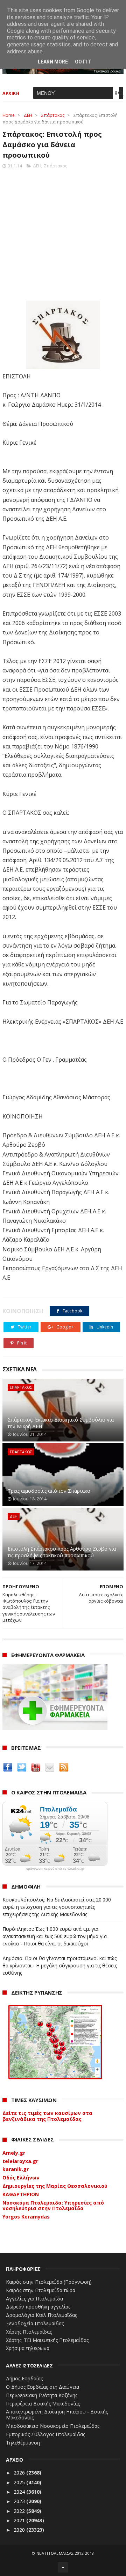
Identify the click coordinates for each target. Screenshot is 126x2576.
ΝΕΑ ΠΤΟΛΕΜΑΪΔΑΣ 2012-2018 (65, 2553)
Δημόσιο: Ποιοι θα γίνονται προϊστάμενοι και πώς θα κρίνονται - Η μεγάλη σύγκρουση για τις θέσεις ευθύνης (60, 1965)
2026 (20, 2473)
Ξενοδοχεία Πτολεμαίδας (35, 2323)
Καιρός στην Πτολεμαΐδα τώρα (41, 2290)
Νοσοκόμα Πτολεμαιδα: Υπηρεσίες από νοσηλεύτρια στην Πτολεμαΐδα (53, 2206)
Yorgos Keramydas (26, 2217)
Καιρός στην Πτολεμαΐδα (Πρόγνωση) (49, 2282)
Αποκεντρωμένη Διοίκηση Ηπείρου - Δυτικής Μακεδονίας (57, 2415)
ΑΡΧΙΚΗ (11, 93)
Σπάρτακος (53, 115)
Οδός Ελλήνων (21, 2178)
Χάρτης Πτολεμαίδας (29, 2332)
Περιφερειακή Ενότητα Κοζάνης (42, 2395)
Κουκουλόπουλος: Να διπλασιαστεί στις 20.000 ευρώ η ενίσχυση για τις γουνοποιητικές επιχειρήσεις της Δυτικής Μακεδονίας (57, 1907)
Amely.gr (14, 2153)
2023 (20, 2501)
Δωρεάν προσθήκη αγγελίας (38, 2307)
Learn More (53, 62)
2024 (20, 2492)
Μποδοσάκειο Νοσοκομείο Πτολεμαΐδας (53, 2426)
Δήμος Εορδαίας (24, 2378)
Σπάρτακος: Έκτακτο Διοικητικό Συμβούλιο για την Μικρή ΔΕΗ (61, 1423)
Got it (83, 62)
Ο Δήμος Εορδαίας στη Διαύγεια (43, 2387)
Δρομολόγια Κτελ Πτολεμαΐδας (41, 2315)
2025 (20, 2482)
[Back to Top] (63, 2567)
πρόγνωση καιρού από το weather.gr (55, 1869)
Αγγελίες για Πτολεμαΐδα (34, 2299)
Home (9, 115)
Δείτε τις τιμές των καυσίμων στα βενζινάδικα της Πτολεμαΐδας (47, 2116)
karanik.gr (16, 2169)
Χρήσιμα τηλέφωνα (28, 2348)
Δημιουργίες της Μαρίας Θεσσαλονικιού (55, 2186)
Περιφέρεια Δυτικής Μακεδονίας (43, 2404)
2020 (20, 2530)
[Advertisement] (63, 233)
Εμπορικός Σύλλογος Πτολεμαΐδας (45, 2434)
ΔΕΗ (28, 115)
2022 (20, 2511)
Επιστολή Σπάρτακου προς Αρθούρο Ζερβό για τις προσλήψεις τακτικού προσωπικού (62, 1552)
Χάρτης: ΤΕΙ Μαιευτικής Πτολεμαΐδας (47, 2340)
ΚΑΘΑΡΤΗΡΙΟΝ (21, 2194)
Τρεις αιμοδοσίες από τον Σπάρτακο (49, 1491)
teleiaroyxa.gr (20, 2161)
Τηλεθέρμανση (23, 2443)
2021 (20, 2520)
